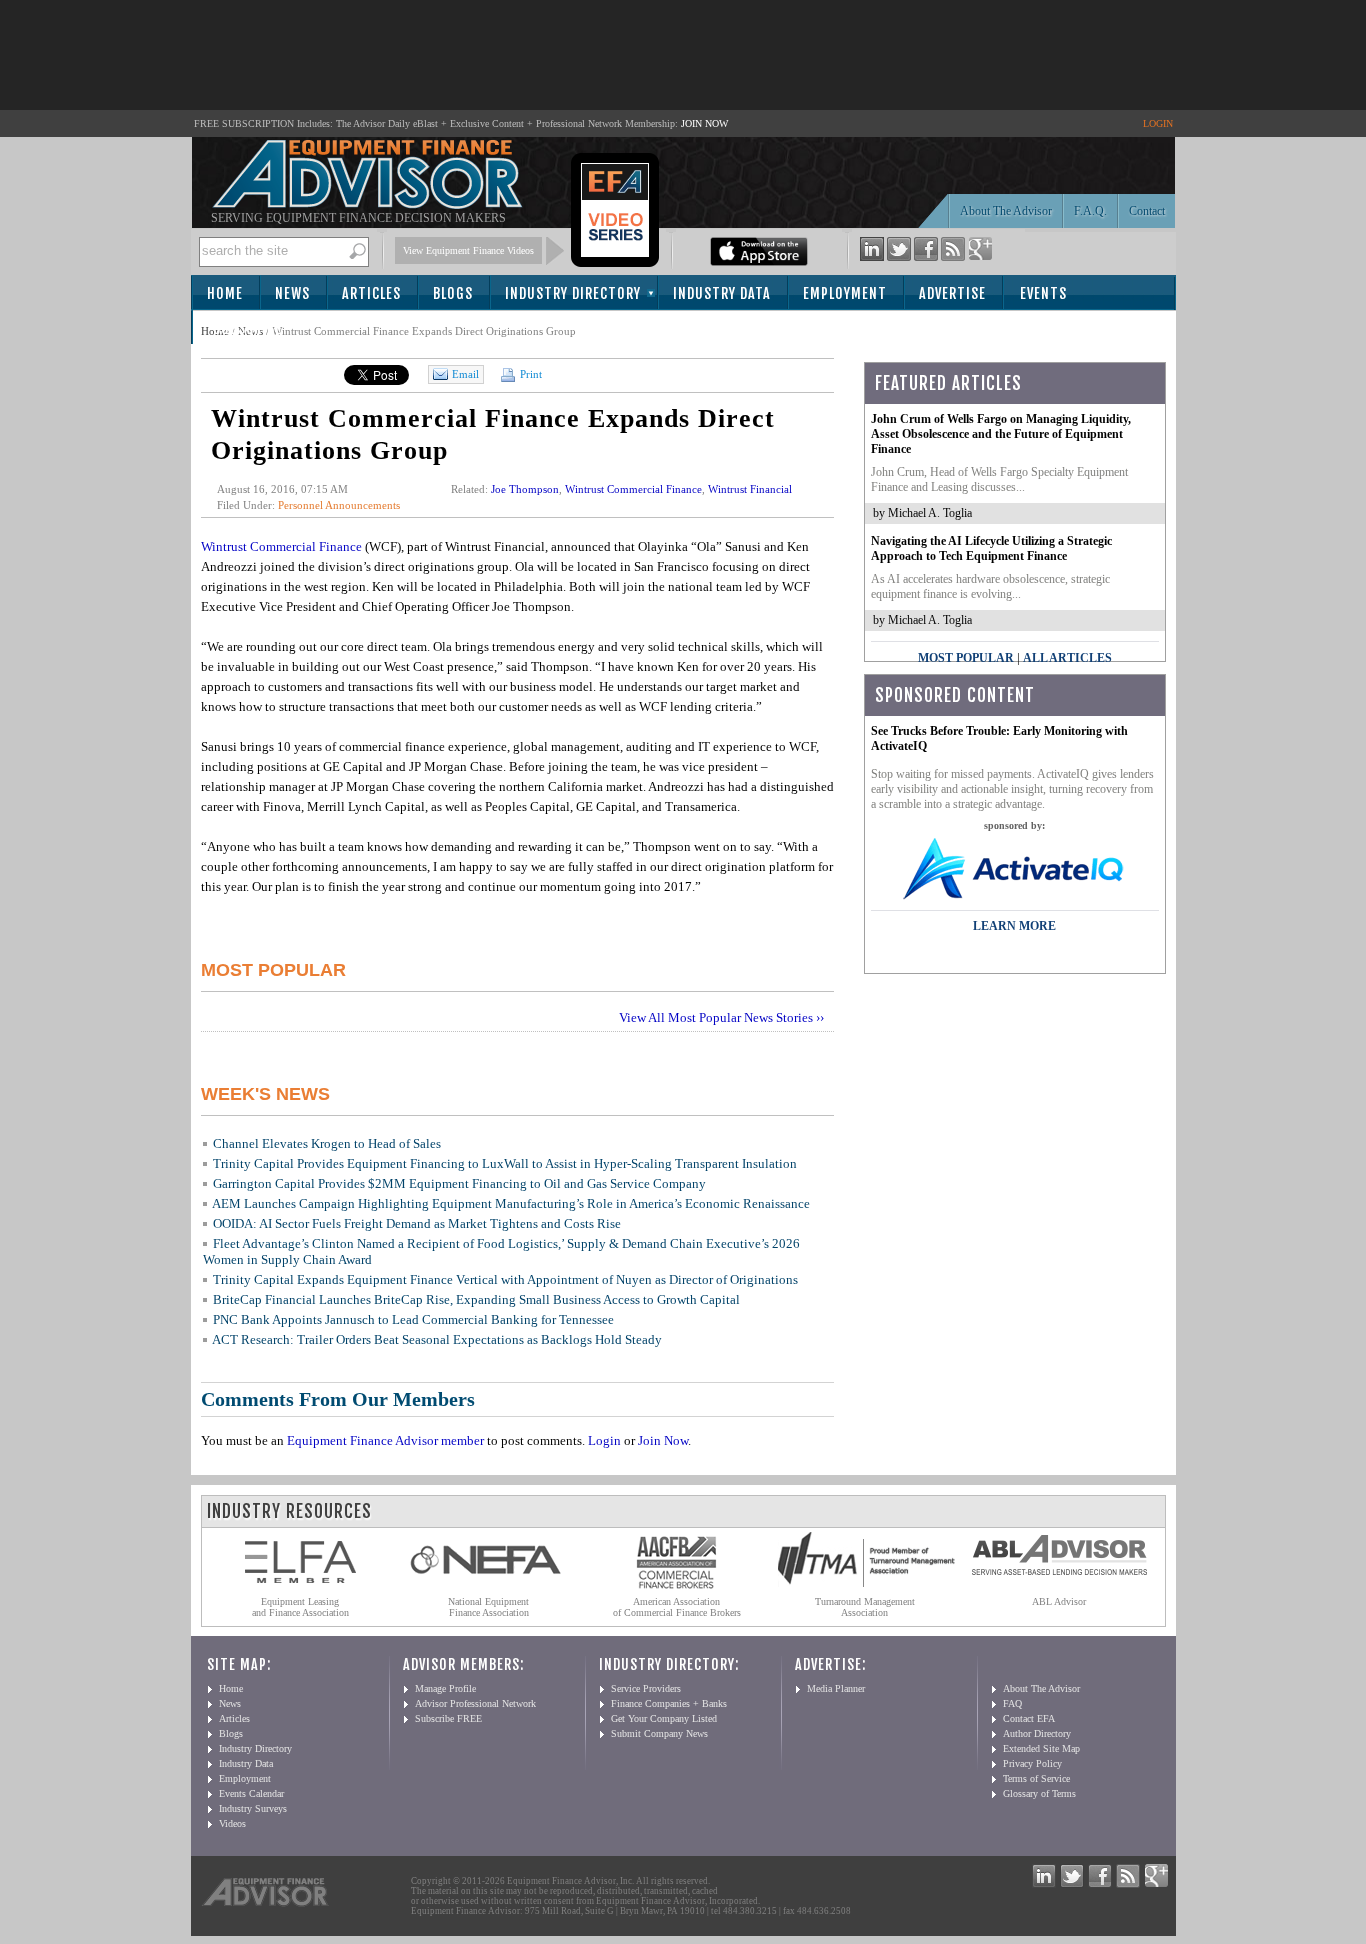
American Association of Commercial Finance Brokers (677, 1607)
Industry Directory (573, 293)
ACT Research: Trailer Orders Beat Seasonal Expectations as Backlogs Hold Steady (437, 1339)
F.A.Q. (1090, 211)
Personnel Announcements (339, 505)
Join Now (663, 1440)
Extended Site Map (1041, 1748)
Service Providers (646, 1688)
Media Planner (836, 1688)
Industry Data (722, 293)
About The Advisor (1006, 211)
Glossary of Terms (1039, 1793)
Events (1043, 293)
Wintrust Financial (750, 489)
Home (225, 293)
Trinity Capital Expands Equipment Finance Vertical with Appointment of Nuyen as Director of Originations (505, 1279)
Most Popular (966, 658)
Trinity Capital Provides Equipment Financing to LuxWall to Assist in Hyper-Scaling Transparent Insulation (505, 1163)
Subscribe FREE (448, 1718)
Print (529, 374)
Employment (845, 293)
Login (604, 1440)
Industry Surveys (253, 1808)
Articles (371, 293)
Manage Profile (445, 1688)
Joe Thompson (525, 489)
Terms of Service (1036, 1778)
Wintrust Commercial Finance (633, 489)
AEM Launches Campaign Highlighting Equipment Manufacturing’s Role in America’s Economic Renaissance (511, 1203)
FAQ (1012, 1703)
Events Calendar (251, 1793)
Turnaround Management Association (865, 1607)
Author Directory (1037, 1733)
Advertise (952, 293)
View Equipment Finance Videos (468, 250)
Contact (1147, 211)
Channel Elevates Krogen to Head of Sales (327, 1143)
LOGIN (1158, 123)
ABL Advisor (1059, 1601)
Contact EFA (1029, 1718)
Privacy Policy (1032, 1763)
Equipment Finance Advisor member (385, 1440)
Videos (232, 1823)
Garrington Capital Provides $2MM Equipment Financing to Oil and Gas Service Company (459, 1183)
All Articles (1067, 658)
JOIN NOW (704, 123)
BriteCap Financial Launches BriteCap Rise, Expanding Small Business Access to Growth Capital (476, 1299)
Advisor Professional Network (475, 1703)
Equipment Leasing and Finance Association (300, 1607)
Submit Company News (659, 1733)
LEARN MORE (1014, 926)
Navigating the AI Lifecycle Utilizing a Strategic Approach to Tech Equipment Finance (991, 548)
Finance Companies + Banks (669, 1703)
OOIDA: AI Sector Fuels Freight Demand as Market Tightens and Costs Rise (417, 1223)
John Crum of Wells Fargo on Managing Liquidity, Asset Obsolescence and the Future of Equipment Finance (1001, 434)
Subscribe (247, 328)
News (292, 293)
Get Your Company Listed (664, 1718)
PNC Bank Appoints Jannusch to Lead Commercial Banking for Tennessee (413, 1319)
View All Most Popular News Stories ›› (721, 1017)
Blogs (453, 293)
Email (465, 374)
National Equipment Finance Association (488, 1607)
